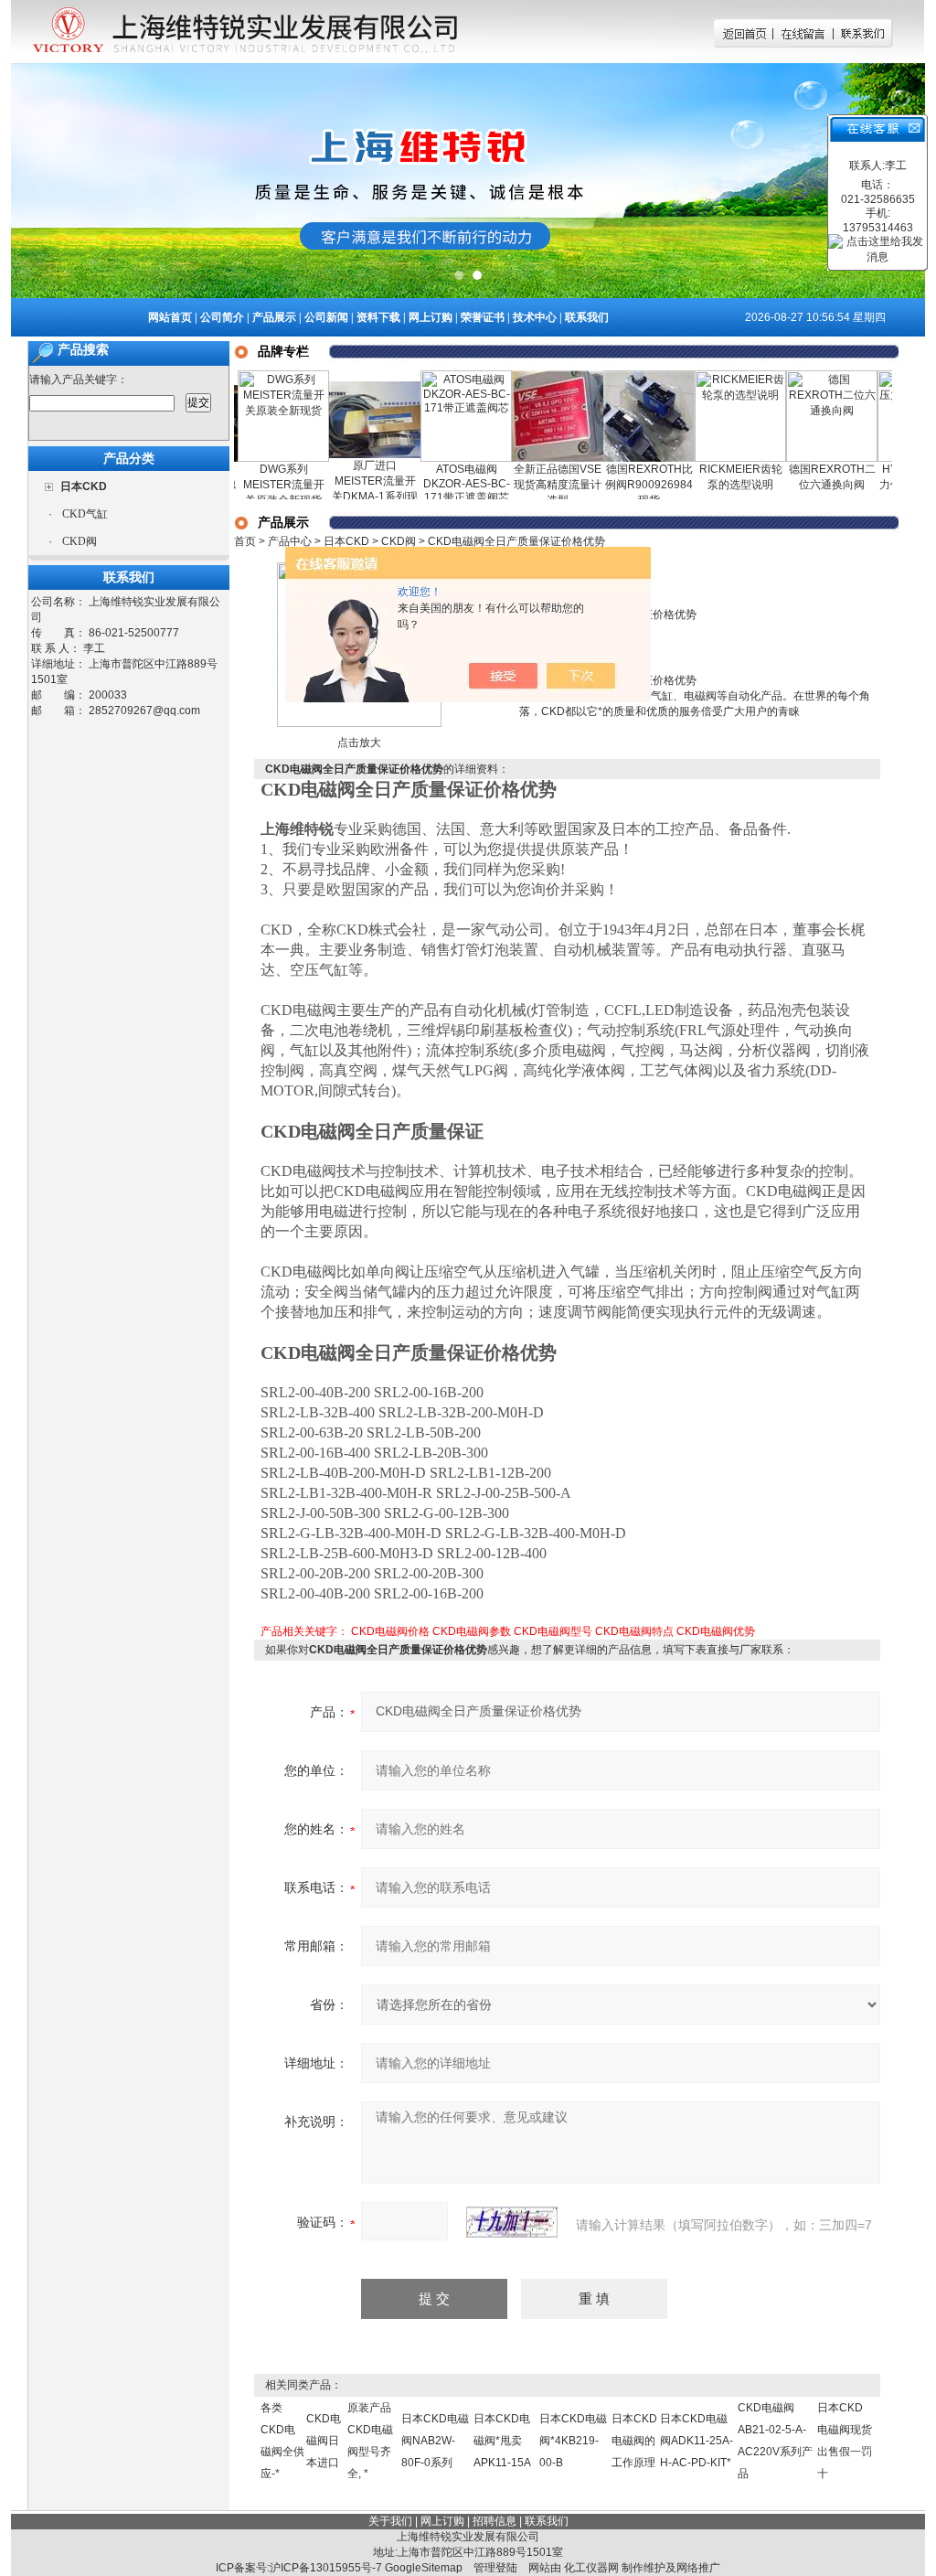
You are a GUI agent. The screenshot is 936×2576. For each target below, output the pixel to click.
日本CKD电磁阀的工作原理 (634, 2441)
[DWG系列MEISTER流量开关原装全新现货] (253, 377)
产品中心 (290, 541)
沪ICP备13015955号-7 (326, 2568)
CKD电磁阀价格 (390, 1631)
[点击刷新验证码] (512, 2222)
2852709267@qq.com (144, 711)
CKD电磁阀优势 (716, 1631)
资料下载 (378, 317)
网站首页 (170, 317)
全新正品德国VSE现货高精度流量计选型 (527, 485)
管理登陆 (495, 2568)
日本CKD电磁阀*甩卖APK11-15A (502, 2441)
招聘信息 (495, 2521)
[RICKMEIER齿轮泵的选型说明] (710, 377)
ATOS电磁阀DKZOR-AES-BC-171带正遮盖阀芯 (436, 483)
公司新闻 (326, 317)
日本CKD (346, 541)
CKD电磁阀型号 (553, 1631)
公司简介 (222, 317)
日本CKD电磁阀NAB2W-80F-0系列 (435, 2441)
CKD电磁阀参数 (472, 1631)
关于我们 (390, 2521)
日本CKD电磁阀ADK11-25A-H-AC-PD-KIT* (697, 2441)
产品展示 (274, 317)
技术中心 (535, 317)
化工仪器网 (591, 2568)
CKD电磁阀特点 (634, 1631)
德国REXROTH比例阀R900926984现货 (619, 485)
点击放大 (359, 743)
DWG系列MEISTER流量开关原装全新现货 (254, 485)
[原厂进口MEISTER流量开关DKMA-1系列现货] (345, 373)
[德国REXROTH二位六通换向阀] (802, 377)
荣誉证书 (483, 317)
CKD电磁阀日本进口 (324, 2441)
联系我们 (587, 317)
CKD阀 (80, 541)
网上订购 (431, 317)
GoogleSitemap (424, 2568)
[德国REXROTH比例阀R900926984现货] (619, 377)
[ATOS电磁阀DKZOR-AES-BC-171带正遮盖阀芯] (436, 377)
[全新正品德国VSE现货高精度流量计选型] (527, 377)
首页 (245, 541)
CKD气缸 (85, 514)
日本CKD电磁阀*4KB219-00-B (573, 2441)
